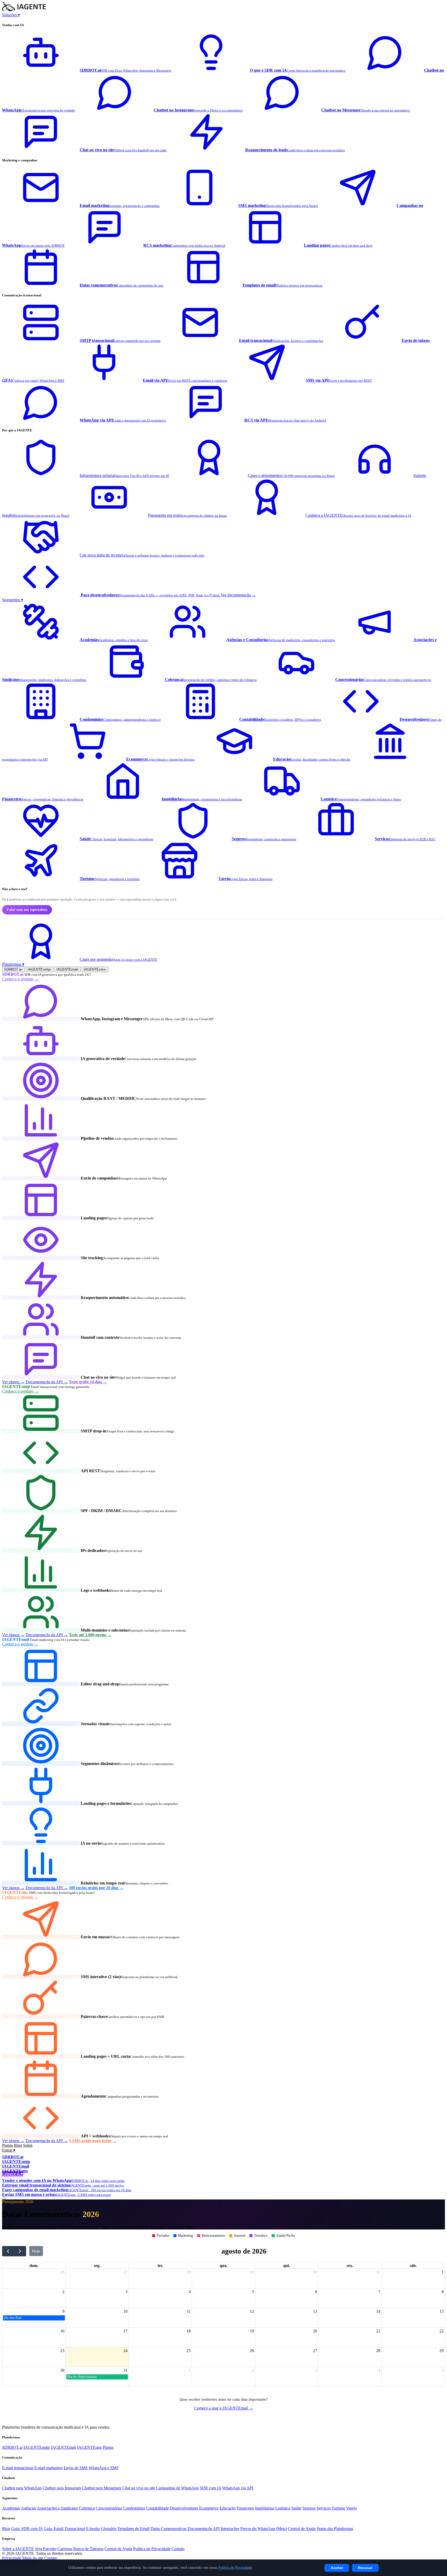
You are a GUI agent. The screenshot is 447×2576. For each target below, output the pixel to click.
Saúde (296, 2508)
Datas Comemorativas (169, 2529)
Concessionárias (109, 2508)
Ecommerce (209, 2508)
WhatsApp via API (238, 2488)
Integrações (230, 2529)
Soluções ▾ (11, 15)
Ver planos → (13, 1382)
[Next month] (20, 2251)
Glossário (109, 2529)
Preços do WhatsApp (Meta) (264, 2529)
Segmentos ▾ (13, 600)
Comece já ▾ (13, 2174)
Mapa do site (33, 2558)
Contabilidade (158, 2508)
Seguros (309, 2508)
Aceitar (337, 2568)
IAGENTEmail (68, 969)
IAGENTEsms (95, 969)
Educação (228, 2508)
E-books (93, 2529)
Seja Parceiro (46, 2549)
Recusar (365, 2568)
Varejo (351, 2508)
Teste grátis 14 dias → (88, 1382)
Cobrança (87, 2508)
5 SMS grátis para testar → (93, 2141)
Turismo (338, 2508)
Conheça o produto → (20, 979)
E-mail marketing (49, 2468)
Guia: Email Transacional (64, 2529)
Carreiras (65, 2549)
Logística (283, 2508)
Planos (8, 2145)
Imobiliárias (265, 2508)
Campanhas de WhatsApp (177, 2488)
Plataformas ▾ (13, 964)
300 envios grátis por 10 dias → (96, 1888)
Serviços (324, 2508)
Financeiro (245, 2508)
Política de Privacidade (152, 2549)
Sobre (28, 2145)
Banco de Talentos (88, 2549)
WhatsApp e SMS (104, 2468)
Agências (29, 2508)
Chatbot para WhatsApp (22, 2488)
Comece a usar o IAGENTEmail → (224, 2408)
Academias (11, 2508)
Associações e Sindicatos (57, 2508)
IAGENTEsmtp (39, 969)
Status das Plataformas (335, 2529)
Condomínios (134, 2508)
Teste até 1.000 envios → (90, 1635)
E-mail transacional (18, 2468)
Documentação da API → (47, 1382)
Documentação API (204, 2529)
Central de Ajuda (302, 2529)
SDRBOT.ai (13, 969)
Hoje (36, 2251)
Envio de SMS (76, 2468)
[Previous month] (8, 2251)
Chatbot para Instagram (62, 2488)
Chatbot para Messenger (102, 2488)
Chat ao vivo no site (139, 2488)
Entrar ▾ (9, 2150)
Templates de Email (133, 2529)
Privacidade (12, 2558)
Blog (18, 2145)
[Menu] (4, 2198)
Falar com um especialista (27, 910)
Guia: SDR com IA (27, 2529)
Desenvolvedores (184, 2508)
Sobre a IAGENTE (18, 2549)
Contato (178, 2549)
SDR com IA (210, 2488)
